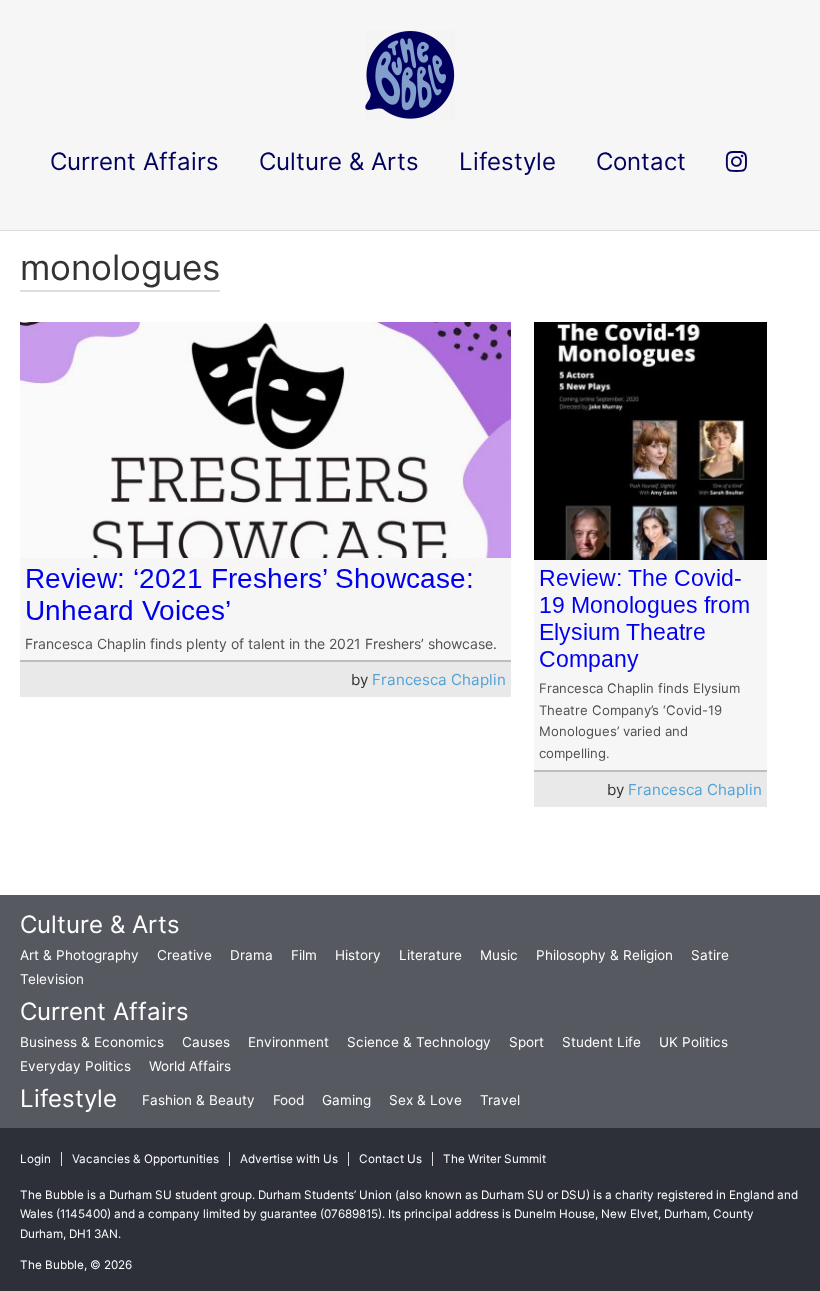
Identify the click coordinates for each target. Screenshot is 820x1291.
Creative (184, 955)
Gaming (346, 1100)
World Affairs (190, 1066)
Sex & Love (425, 1100)
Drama (251, 955)
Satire (710, 955)
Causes (206, 1042)
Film (304, 955)
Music (499, 955)
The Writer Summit (494, 1159)
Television (52, 979)
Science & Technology (419, 1042)
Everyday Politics (75, 1066)
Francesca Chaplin (439, 679)
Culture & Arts (100, 924)
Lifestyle (68, 1098)
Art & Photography (79, 955)
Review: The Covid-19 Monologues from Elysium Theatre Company (644, 618)
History (358, 955)
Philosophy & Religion (604, 955)
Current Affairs (104, 1011)
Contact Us (390, 1159)
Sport (526, 1042)
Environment (288, 1042)
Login (35, 1159)
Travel (500, 1100)
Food (288, 1100)
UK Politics (693, 1042)
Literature (430, 955)
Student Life (601, 1042)
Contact (641, 161)
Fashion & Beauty (198, 1100)
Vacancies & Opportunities (145, 1159)
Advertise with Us (289, 1159)
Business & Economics (92, 1042)
